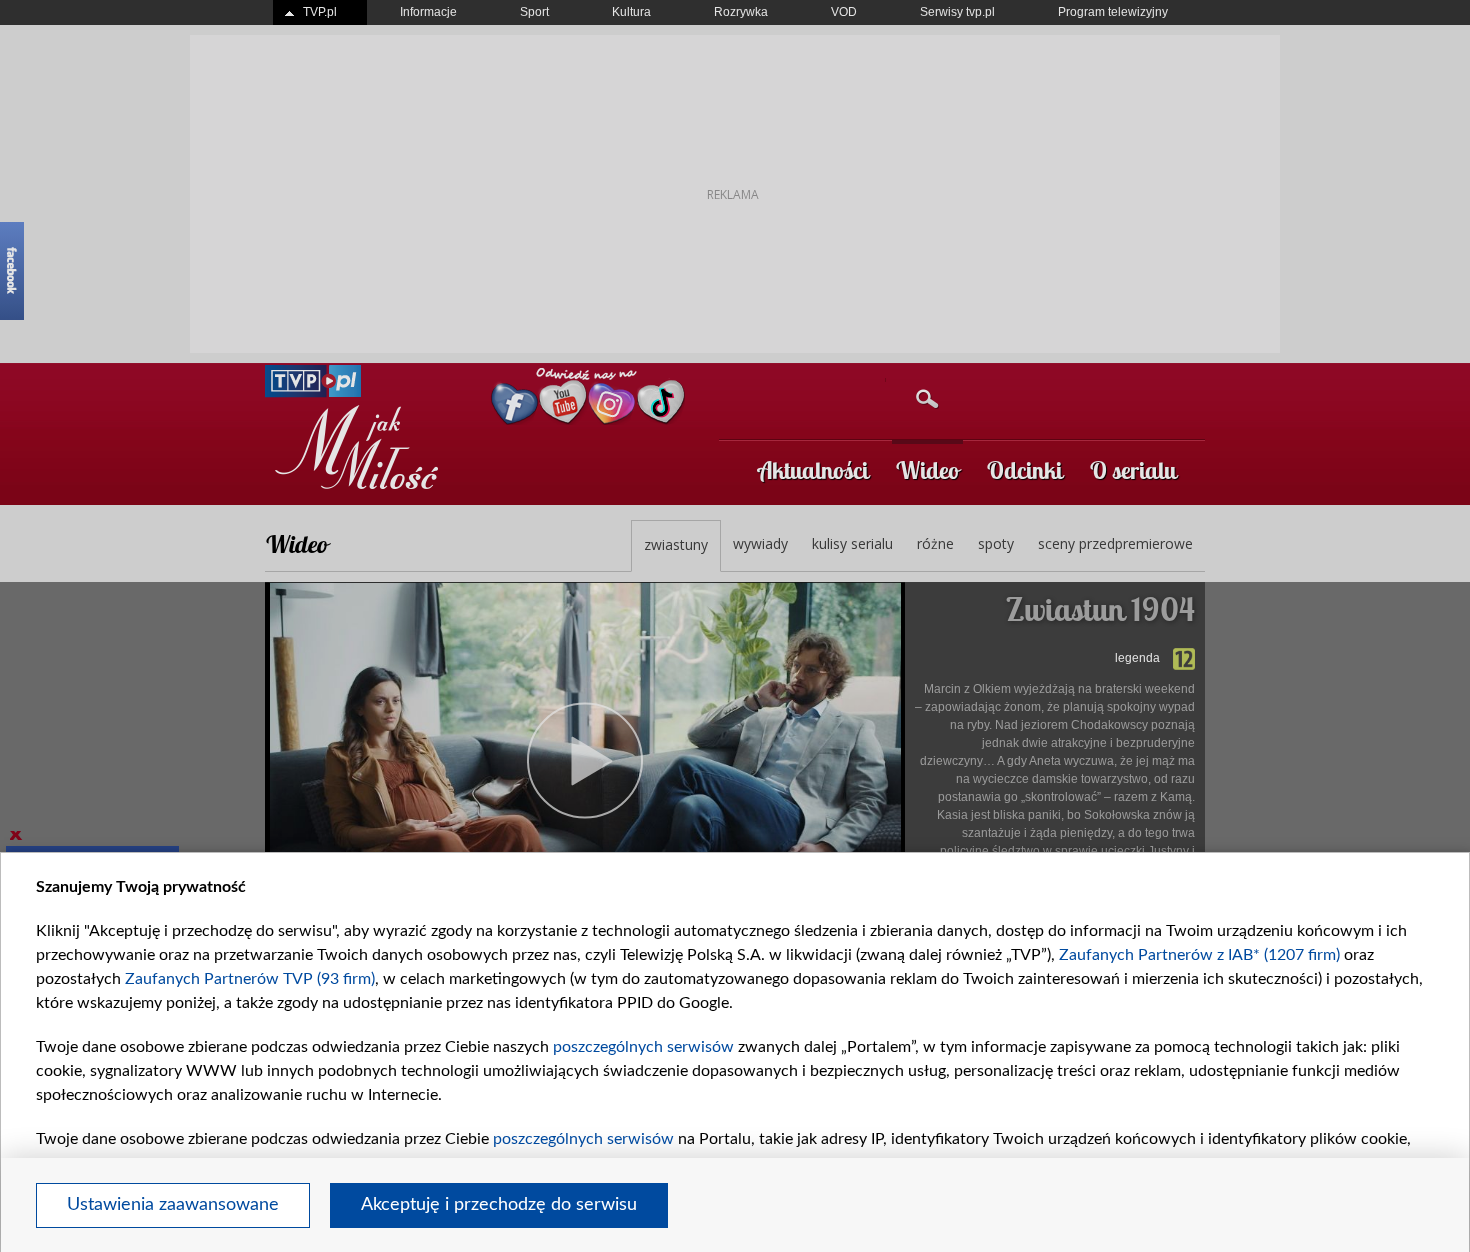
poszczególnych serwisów (643, 1047)
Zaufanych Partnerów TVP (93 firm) (250, 979)
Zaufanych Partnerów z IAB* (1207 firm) (1199, 955)
